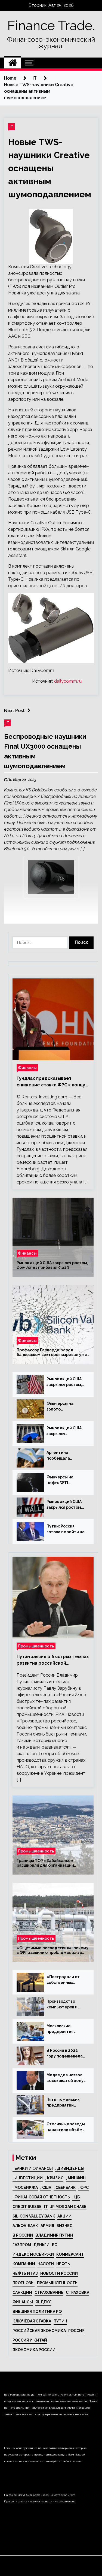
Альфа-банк (25, 2226)
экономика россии (34, 2350)
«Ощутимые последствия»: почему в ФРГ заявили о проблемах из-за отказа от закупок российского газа (52, 1950)
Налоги (46, 2264)
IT (11, 127)
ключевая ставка (32, 2321)
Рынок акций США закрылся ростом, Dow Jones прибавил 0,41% (52, 1265)
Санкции (22, 2292)
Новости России (59, 2273)
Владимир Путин (54, 2235)
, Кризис (54, 2178)
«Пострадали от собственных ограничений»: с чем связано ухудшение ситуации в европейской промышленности (65, 1980)
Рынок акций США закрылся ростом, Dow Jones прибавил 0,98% (64, 1505)
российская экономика (39, 2331)
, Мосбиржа (25, 2188)
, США (46, 2188)
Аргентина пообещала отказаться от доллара (61, 1456)
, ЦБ (76, 2197)
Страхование (49, 2292)
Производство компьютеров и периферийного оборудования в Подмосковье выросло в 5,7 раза (65, 2005)
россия (76, 2331)
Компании (24, 2264)
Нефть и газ (25, 2273)
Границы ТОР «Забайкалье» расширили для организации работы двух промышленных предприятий (45, 1863)
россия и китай (30, 2340)
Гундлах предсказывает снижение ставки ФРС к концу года (51, 1082)
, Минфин (76, 2178)
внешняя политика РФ (37, 2312)
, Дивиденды (70, 2168)
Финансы (27, 1068)
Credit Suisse (27, 2207)
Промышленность (36, 1646)
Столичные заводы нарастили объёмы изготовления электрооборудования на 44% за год (66, 2127)
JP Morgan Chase (68, 2207)
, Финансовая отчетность (41, 2197)
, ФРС (84, 2188)
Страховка (78, 2292)
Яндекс (43, 2302)
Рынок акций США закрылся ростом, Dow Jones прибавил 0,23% (64, 1382)
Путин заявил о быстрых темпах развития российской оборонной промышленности (53, 1660)
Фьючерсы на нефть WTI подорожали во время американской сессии (62, 1480)
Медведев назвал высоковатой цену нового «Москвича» (66, 2078)
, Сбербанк (65, 2188)
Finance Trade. (51, 26)
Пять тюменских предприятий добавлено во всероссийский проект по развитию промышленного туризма (63, 2103)
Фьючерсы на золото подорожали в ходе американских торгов (66, 1407)
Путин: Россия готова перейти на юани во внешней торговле (66, 1529)
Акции (64, 2216)
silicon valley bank (34, 2216)
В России (23, 2235)
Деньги (41, 2245)
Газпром (22, 2245)
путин (60, 2321)
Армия (47, 2226)
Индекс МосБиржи (33, 2254)
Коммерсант (70, 2254)
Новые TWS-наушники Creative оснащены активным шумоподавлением (50, 168)
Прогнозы (24, 2283)
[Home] (13, 63)
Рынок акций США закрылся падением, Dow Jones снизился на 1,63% (65, 1431)
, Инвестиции (28, 2178)
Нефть (63, 2264)
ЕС (55, 2245)
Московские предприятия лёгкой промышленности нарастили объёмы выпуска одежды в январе (66, 2029)
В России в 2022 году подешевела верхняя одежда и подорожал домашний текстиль (65, 2054)
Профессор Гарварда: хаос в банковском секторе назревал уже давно (52, 1352)
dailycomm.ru (68, 681)
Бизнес (64, 2226)
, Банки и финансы (33, 2168)
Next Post (14, 711)
